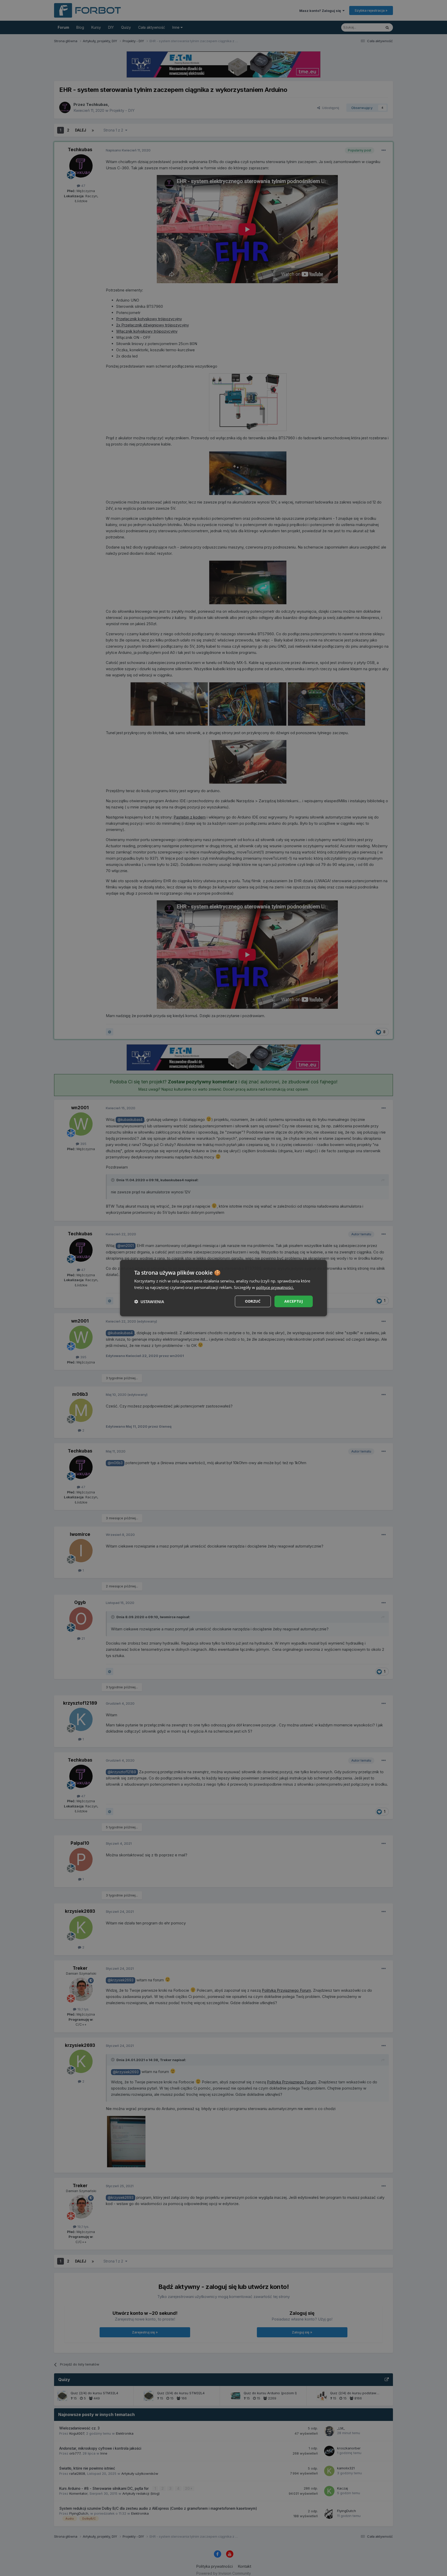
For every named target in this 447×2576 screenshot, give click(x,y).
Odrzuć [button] (253, 1301)
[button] (149, 1301)
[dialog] (224, 1288)
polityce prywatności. (275, 1287)
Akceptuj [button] (294, 1301)
